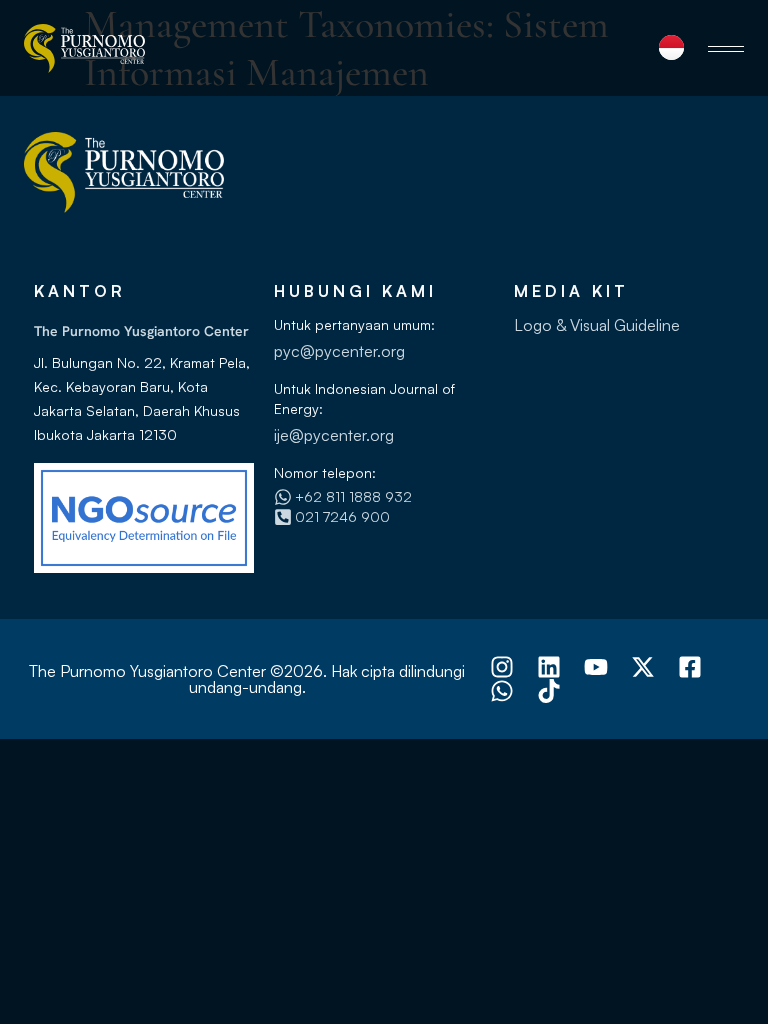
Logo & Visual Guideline (597, 325)
